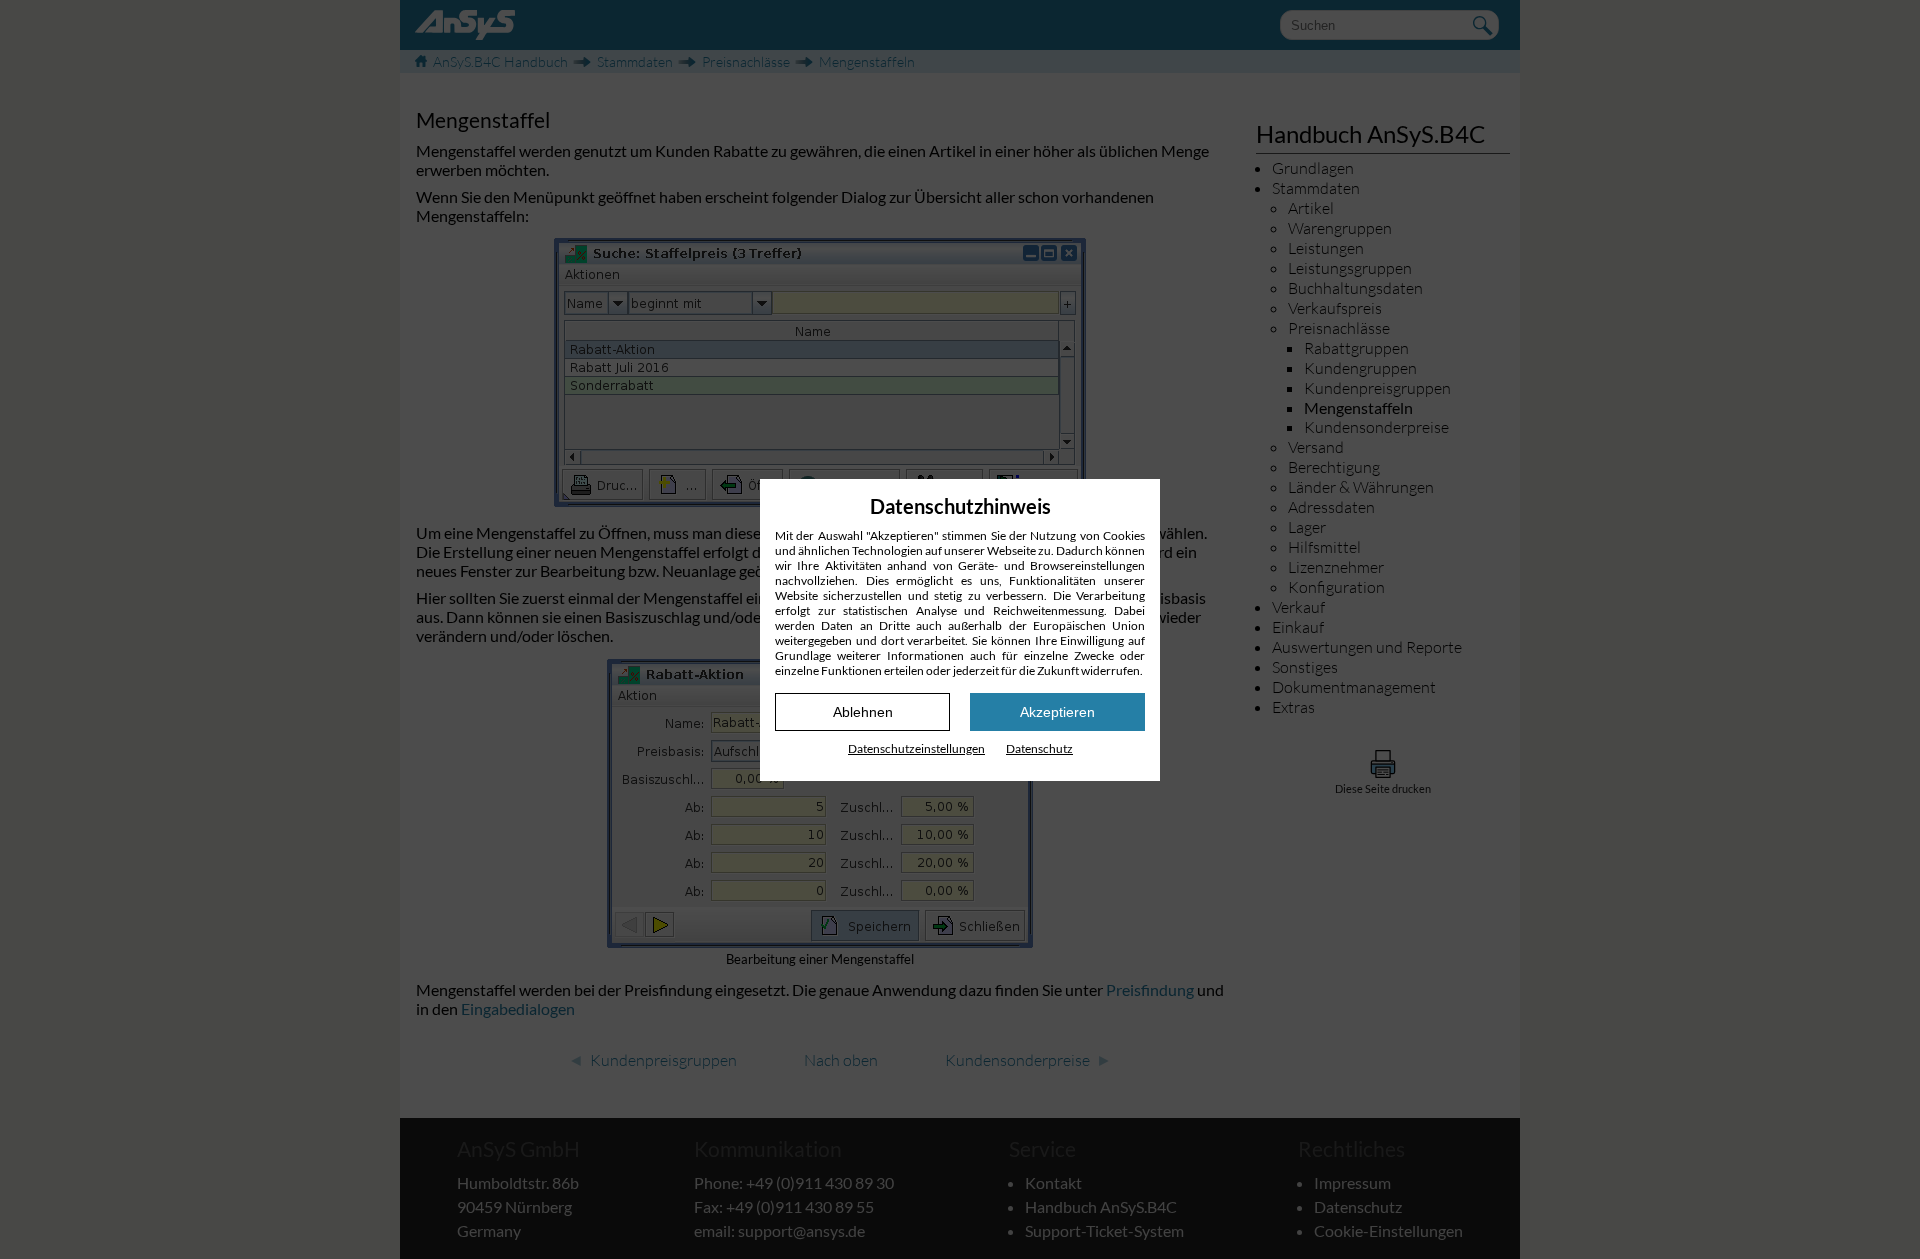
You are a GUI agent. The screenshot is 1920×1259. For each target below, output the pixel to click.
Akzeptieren (1057, 712)
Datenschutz (1039, 748)
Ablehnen (863, 712)
